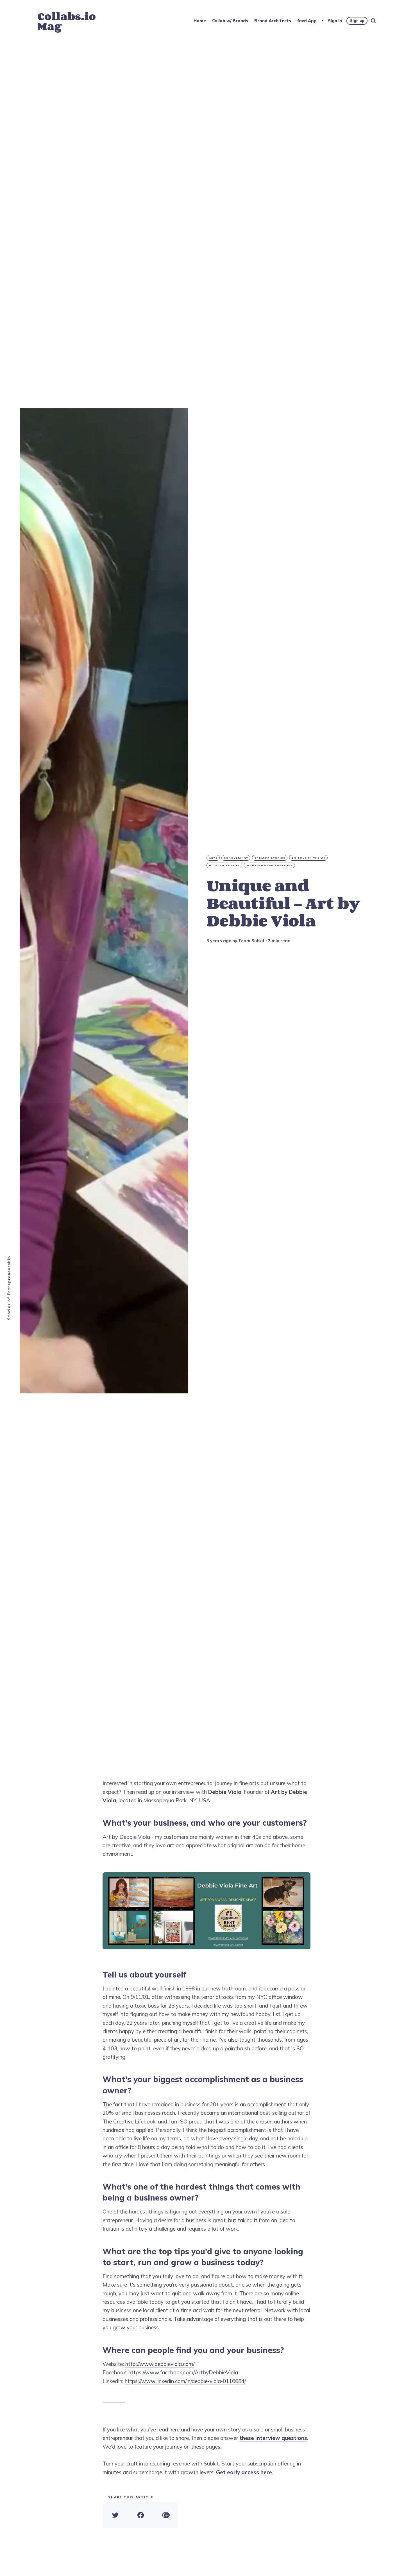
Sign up (357, 21)
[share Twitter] (115, 2515)
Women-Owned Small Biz (270, 865)
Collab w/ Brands (230, 21)
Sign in (335, 21)
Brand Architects (273, 21)
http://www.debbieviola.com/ (160, 2364)
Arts (213, 858)
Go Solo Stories (225, 865)
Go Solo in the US (309, 858)
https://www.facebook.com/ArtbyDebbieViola (183, 2372)
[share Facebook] (140, 2515)
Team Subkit (251, 941)
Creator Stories (270, 858)
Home (200, 21)
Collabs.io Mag (67, 21)
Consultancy (236, 858)
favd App (307, 21)
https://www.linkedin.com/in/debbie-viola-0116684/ (185, 2381)
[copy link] (166, 2515)
